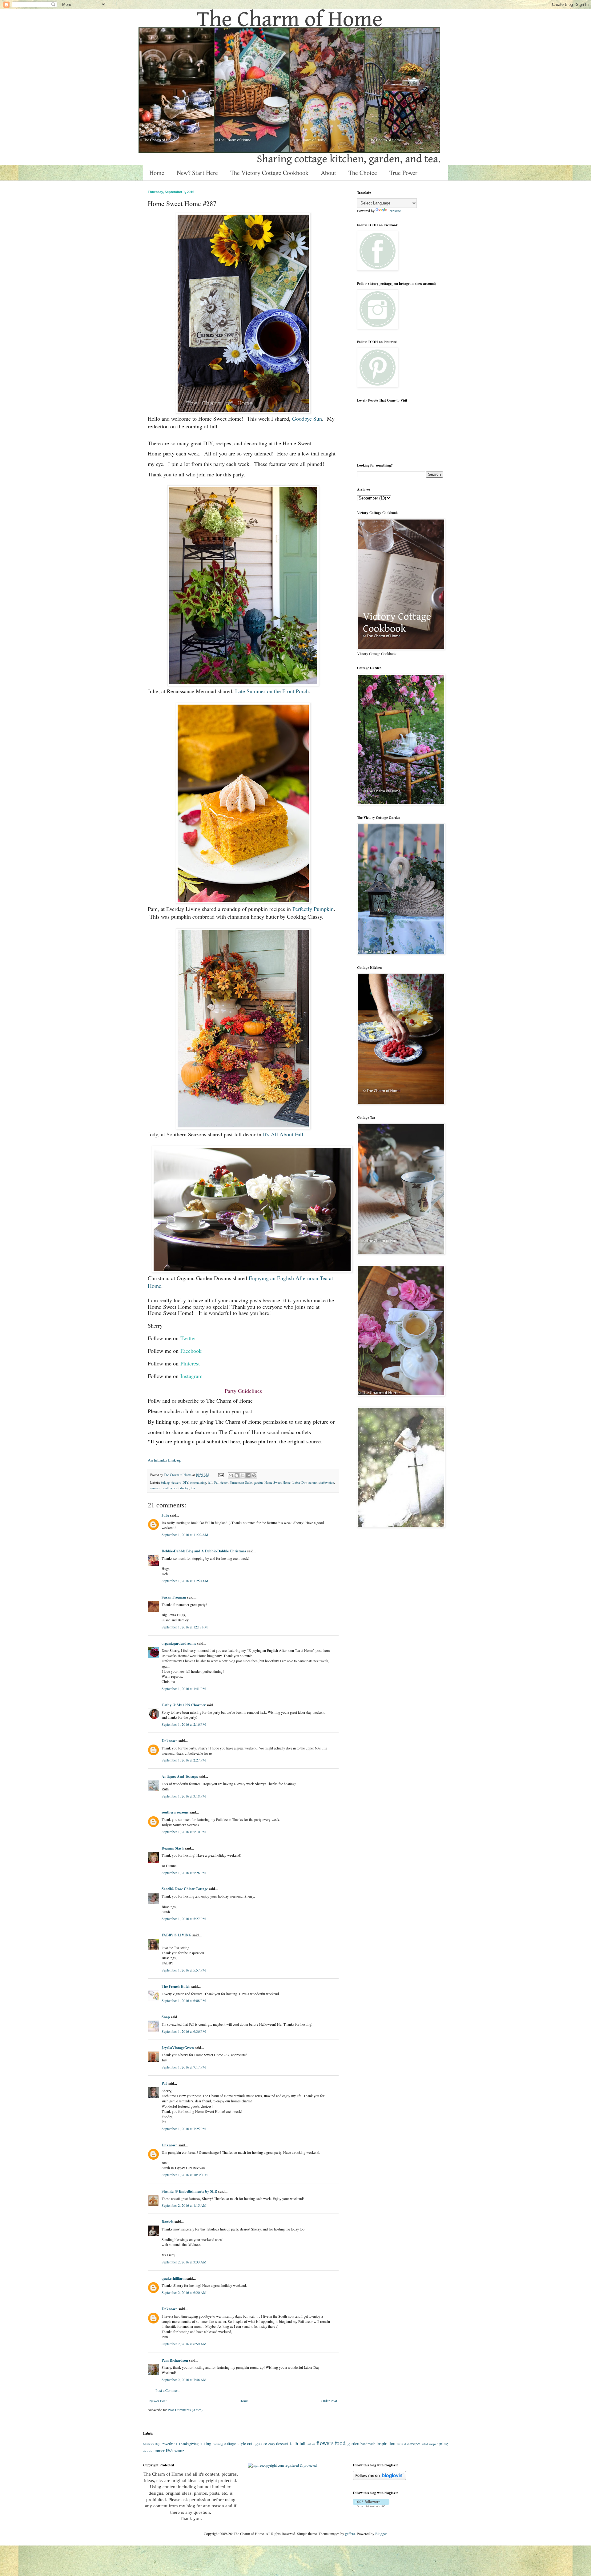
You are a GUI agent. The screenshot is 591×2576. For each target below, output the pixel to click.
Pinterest (190, 1363)
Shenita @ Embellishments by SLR (189, 2191)
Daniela (168, 2222)
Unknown (170, 1741)
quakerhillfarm (174, 2278)
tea (193, 1488)
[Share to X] (243, 1475)
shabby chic (326, 1482)
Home (157, 173)
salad (425, 2444)
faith (294, 2443)
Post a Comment (167, 2390)
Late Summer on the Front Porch (272, 691)
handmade (368, 2444)
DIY (185, 1482)
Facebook (191, 1351)
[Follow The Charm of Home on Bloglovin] (379, 2478)
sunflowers (170, 1488)
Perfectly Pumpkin (313, 909)
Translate (394, 211)
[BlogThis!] (237, 1475)
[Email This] (231, 1475)
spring (442, 2443)
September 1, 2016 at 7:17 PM (184, 2067)
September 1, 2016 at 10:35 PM (185, 2175)
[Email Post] (221, 1475)
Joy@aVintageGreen (178, 2048)
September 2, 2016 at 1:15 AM (184, 2205)
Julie (165, 1515)
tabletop (184, 1488)
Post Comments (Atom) (185, 2410)
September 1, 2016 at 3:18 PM (184, 1796)
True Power (403, 173)
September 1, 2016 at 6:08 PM (184, 2000)
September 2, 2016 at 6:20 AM (184, 2292)
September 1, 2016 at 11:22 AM (185, 1535)
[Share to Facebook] (248, 1475)
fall (210, 1482)
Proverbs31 (169, 2444)
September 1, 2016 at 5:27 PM (184, 1919)
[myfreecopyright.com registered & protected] (282, 2465)
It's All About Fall (283, 1134)
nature (313, 1482)
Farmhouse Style (241, 1482)
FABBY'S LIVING (177, 1935)
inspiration (386, 2443)
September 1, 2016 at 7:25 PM (184, 2129)
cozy (272, 2444)
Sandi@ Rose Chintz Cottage (185, 1889)
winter (179, 2451)
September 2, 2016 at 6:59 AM (184, 2344)
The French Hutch (176, 1986)
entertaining (198, 1482)
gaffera (350, 2534)
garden (258, 1482)
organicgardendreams (179, 1643)
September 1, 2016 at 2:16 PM (184, 1724)
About (328, 173)
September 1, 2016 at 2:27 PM (184, 1760)
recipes (415, 2444)
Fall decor (221, 1482)
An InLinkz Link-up (165, 1460)
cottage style (235, 2443)
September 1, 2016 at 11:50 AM (185, 1581)
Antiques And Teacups (180, 1776)
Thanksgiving (189, 2444)
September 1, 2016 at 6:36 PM (184, 2031)
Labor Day (300, 1482)
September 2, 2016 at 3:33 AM (184, 2262)
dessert (176, 1482)
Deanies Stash (173, 1848)
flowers (325, 2443)
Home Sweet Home (277, 1482)
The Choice (363, 173)
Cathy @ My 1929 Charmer (184, 1705)
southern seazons (175, 1812)
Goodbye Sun (307, 419)
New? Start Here (197, 173)
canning (218, 2444)
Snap (166, 2017)
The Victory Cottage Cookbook (269, 173)
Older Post (329, 2401)
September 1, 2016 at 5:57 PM (184, 1970)
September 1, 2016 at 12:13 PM (185, 1627)
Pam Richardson (175, 2360)
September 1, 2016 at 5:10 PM (184, 1832)
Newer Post (158, 2401)
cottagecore (257, 2443)
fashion (311, 2444)
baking (165, 1482)
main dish (403, 2444)
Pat (164, 2083)
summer (155, 1488)
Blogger (381, 2534)
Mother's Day (151, 2444)
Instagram (191, 1376)
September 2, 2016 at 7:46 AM (184, 2380)
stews (147, 2451)
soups (432, 2444)
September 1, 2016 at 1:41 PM (184, 1688)
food (340, 2443)
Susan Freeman (174, 1597)
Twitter (188, 1338)
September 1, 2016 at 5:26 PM (184, 1873)
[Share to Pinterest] (254, 1475)
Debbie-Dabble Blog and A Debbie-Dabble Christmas (204, 1551)
